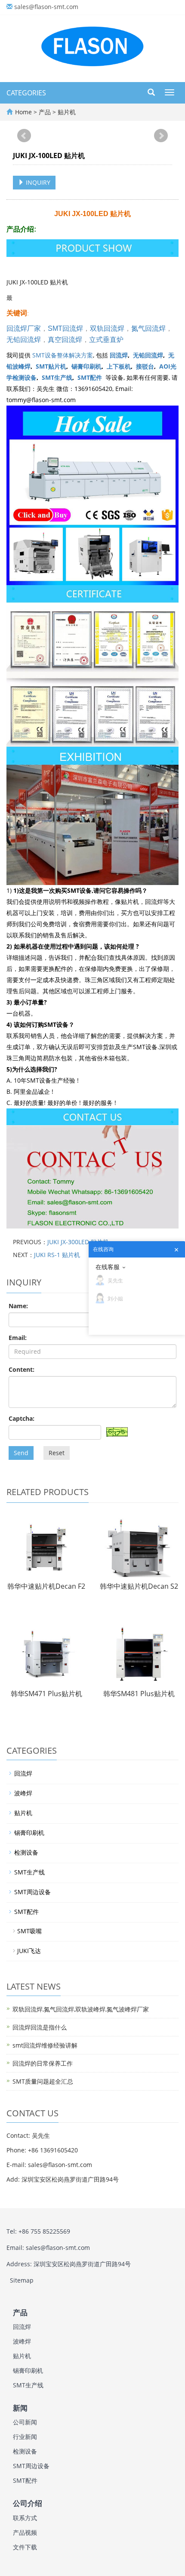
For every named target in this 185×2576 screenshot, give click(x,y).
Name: (18, 1306)
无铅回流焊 (24, 340)
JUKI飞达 (29, 1951)
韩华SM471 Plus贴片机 (46, 1694)
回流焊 (119, 355)
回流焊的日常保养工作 (43, 2063)
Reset (57, 1453)
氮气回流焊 (148, 328)
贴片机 (66, 112)
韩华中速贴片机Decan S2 (139, 1586)
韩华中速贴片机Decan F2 (46, 1586)
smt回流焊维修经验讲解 (45, 2045)
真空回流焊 (65, 340)
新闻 (20, 2408)
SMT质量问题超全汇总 (43, 2081)
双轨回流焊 (107, 328)
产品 (46, 112)
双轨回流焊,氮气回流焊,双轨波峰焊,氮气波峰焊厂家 (81, 2009)
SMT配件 (90, 377)
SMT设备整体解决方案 (63, 355)
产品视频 (25, 2532)
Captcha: (22, 1418)
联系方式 (25, 2518)
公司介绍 (28, 2504)
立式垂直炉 (106, 340)
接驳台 (145, 366)
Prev (24, 136)
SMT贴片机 (51, 366)
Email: (18, 1338)
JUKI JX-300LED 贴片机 (78, 1242)
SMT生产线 (57, 377)
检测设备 (26, 1852)
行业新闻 (25, 2437)
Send (21, 1453)
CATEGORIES (26, 93)
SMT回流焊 (65, 328)
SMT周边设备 (32, 1892)
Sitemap (22, 2280)
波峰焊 (23, 1793)
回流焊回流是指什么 (40, 2027)
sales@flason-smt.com (46, 7)
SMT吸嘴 (29, 1931)
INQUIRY (37, 182)
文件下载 (25, 2547)
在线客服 (108, 1267)
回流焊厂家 (24, 328)
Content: (22, 1369)
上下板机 (119, 366)
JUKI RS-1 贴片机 (57, 1255)
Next (161, 136)
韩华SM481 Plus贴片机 (139, 1694)
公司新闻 (25, 2422)
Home (23, 112)
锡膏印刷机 (86, 366)
